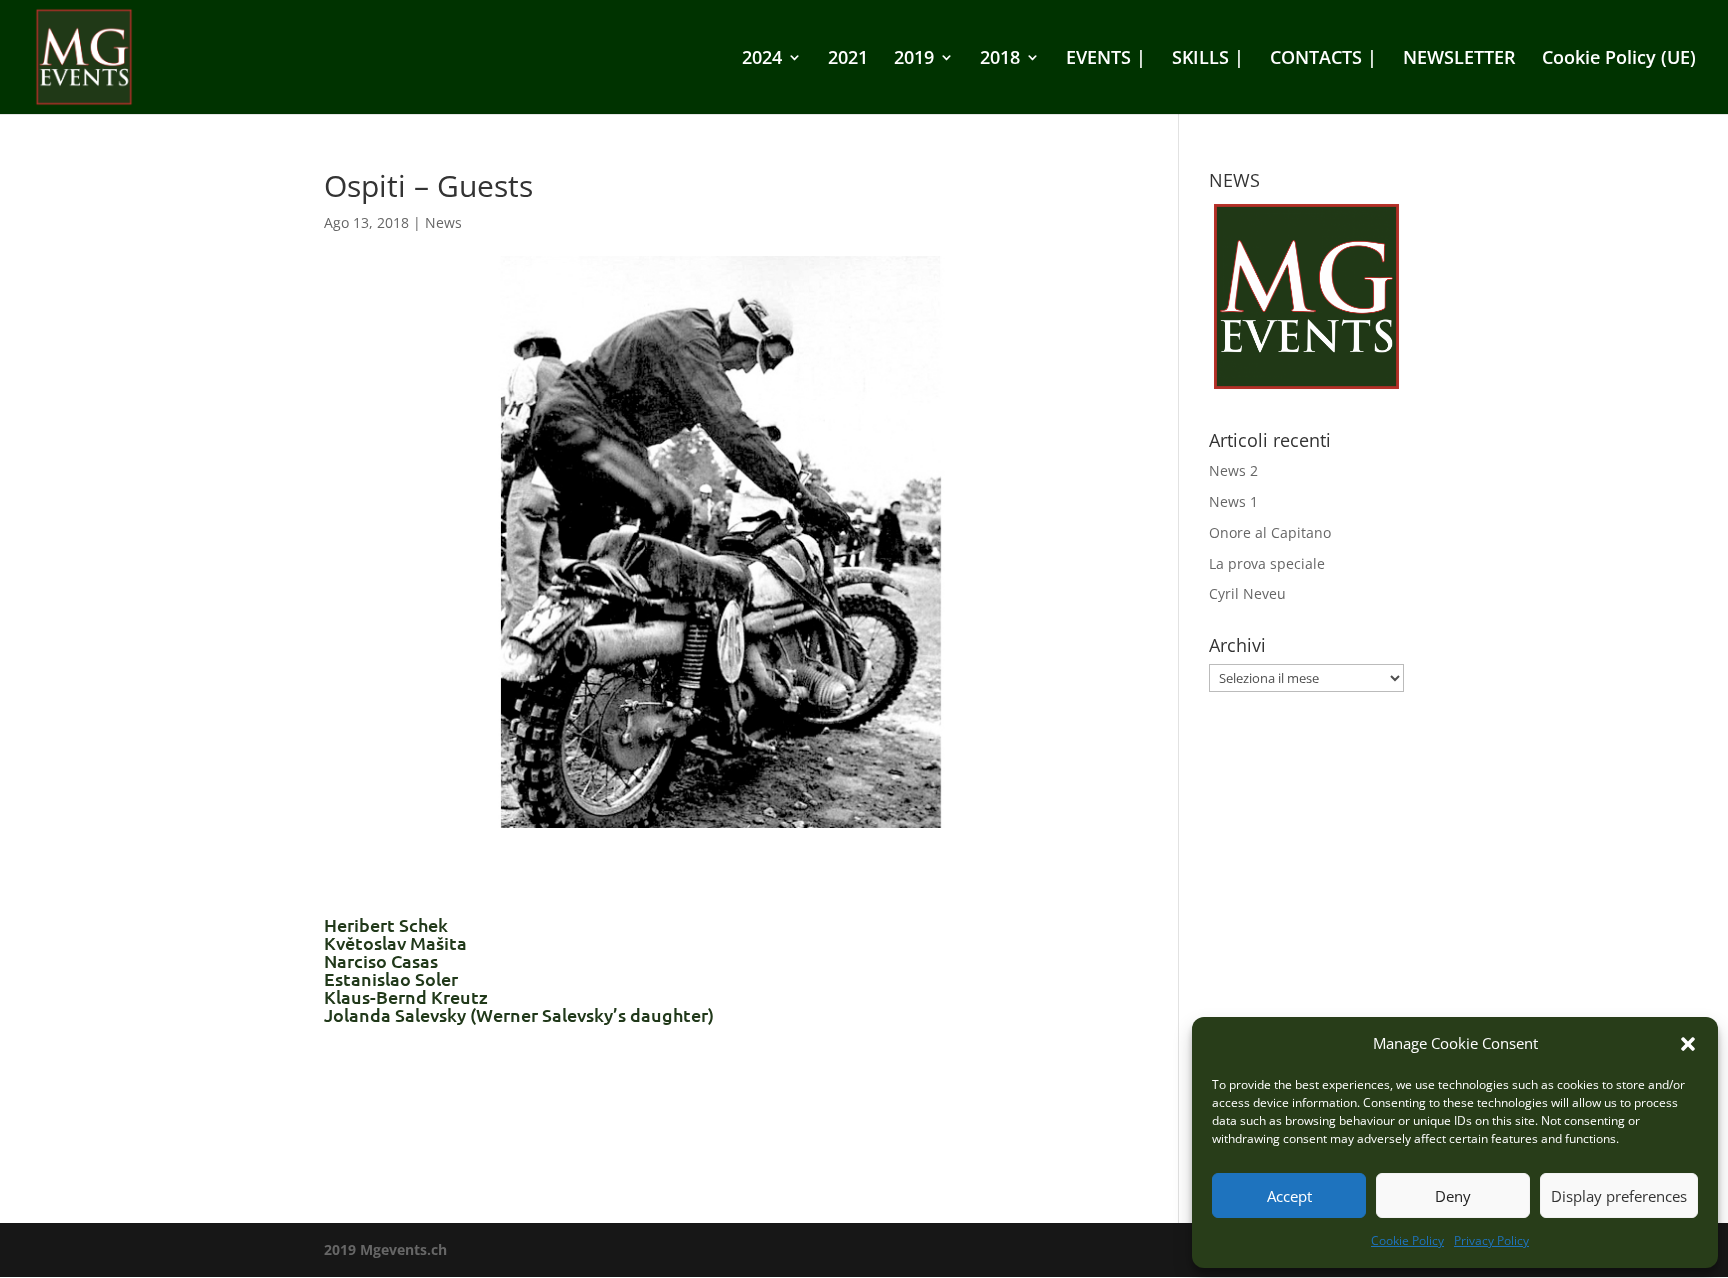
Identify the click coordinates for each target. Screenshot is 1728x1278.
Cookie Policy (1407, 1240)
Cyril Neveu (1247, 593)
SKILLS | (1208, 59)
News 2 (1233, 470)
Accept (1289, 1196)
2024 (762, 59)
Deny (1453, 1196)
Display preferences (1619, 1196)
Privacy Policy (1491, 1240)
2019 (914, 59)
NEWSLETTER (1459, 59)
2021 (848, 59)
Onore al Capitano (1270, 532)
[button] (1688, 1044)
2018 (1000, 59)
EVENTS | (1106, 59)
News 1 (1233, 501)
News (443, 222)
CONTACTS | (1323, 59)
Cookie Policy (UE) (1619, 59)
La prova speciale (1267, 563)
